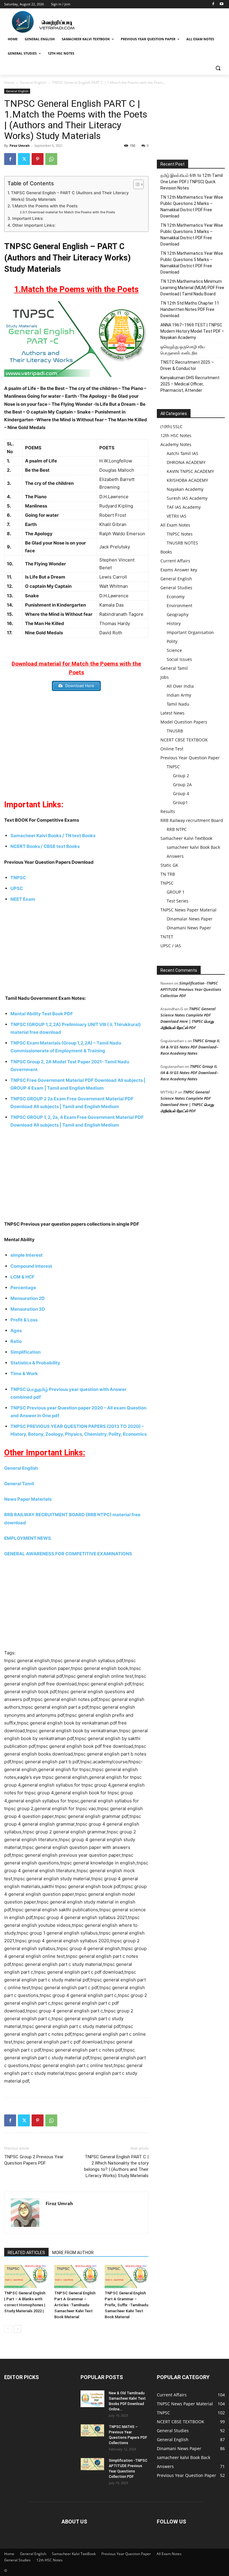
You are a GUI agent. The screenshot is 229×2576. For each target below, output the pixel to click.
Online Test (172, 749)
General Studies (176, 588)
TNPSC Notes (180, 534)
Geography (178, 614)
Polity (172, 641)
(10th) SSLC (171, 426)
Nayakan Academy (185, 489)
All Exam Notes (175, 525)
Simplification (26, 1352)
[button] (218, 68)
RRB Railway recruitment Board (192, 820)
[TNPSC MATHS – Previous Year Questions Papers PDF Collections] (92, 2430)
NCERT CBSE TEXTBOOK (184, 740)
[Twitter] (24, 159)
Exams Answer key (179, 570)
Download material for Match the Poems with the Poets (72, 212)
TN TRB (168, 874)
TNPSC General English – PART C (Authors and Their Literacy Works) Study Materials (70, 196)
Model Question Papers (184, 722)
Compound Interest (31, 1266)
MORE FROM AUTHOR (73, 2253)
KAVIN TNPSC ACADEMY (190, 471)
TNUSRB (175, 731)
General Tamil (19, 1484)
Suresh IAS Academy (187, 498)
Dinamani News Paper (189, 928)
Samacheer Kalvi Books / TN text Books (53, 836)
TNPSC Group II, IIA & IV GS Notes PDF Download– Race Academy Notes (190, 1047)
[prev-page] (8, 2329)
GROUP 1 (176, 892)
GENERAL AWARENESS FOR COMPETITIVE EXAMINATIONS (68, 1554)
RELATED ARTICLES (26, 2253)
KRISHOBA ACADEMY (187, 480)
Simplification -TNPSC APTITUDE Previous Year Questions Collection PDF (191, 989)
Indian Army (179, 695)
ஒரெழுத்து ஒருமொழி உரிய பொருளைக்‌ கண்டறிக (183, 350)
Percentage (24, 1288)
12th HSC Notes (176, 435)
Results (168, 811)
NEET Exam (23, 899)
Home (9, 82)
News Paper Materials (28, 1499)
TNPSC (18, 878)
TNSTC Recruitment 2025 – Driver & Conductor (187, 365)
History (174, 623)
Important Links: (28, 218)
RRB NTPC (177, 829)
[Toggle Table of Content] (136, 184)
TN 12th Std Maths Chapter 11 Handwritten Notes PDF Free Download (190, 309)
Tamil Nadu (178, 704)
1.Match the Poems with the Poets (45, 206)
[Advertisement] (76, 741)
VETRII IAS (177, 516)
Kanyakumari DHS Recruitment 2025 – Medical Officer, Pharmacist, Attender (190, 384)
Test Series (178, 901)
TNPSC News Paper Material (188, 910)
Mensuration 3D (28, 1309)
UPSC (17, 888)
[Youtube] (221, 4)
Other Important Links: (34, 225)
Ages (17, 1331)
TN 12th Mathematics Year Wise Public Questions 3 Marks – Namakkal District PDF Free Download (192, 235)
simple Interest (27, 1255)
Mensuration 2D (28, 1298)
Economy (176, 597)
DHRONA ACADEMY (186, 462)
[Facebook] (213, 4)
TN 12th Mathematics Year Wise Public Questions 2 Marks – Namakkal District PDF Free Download (192, 207)
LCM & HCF (23, 1277)
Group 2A (182, 785)
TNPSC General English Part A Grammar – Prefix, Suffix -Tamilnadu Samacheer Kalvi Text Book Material (126, 2305)
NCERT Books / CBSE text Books (45, 846)
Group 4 (181, 793)
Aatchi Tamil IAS (182, 453)
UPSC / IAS (171, 946)
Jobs (165, 677)
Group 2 (181, 776)
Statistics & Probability (35, 1363)
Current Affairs (175, 561)
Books (166, 552)
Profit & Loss (24, 1320)
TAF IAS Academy (184, 507)
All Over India (180, 686)
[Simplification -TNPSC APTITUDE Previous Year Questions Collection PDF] (92, 2464)
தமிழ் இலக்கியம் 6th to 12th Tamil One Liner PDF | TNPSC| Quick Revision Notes (192, 182)
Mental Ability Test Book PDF (42, 1014)
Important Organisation (190, 632)
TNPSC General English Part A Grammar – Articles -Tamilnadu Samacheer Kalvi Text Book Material (75, 2305)
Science (174, 650)
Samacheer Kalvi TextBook (186, 838)
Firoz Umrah (20, 145)
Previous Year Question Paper (190, 758)
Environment (180, 606)
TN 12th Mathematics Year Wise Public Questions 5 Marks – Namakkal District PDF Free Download (192, 263)
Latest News (172, 713)
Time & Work (24, 1373)
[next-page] (17, 2329)
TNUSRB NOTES (182, 543)
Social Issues (179, 659)
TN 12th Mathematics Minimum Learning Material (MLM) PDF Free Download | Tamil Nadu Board (192, 288)
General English (33, 82)
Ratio (17, 1341)
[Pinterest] (38, 159)
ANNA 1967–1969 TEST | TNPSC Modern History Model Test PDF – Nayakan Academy (192, 331)
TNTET (167, 937)
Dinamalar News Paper (190, 919)
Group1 (180, 802)
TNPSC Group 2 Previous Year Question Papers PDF (34, 2160)
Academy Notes (176, 444)
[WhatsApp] (51, 159)
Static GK (169, 865)
